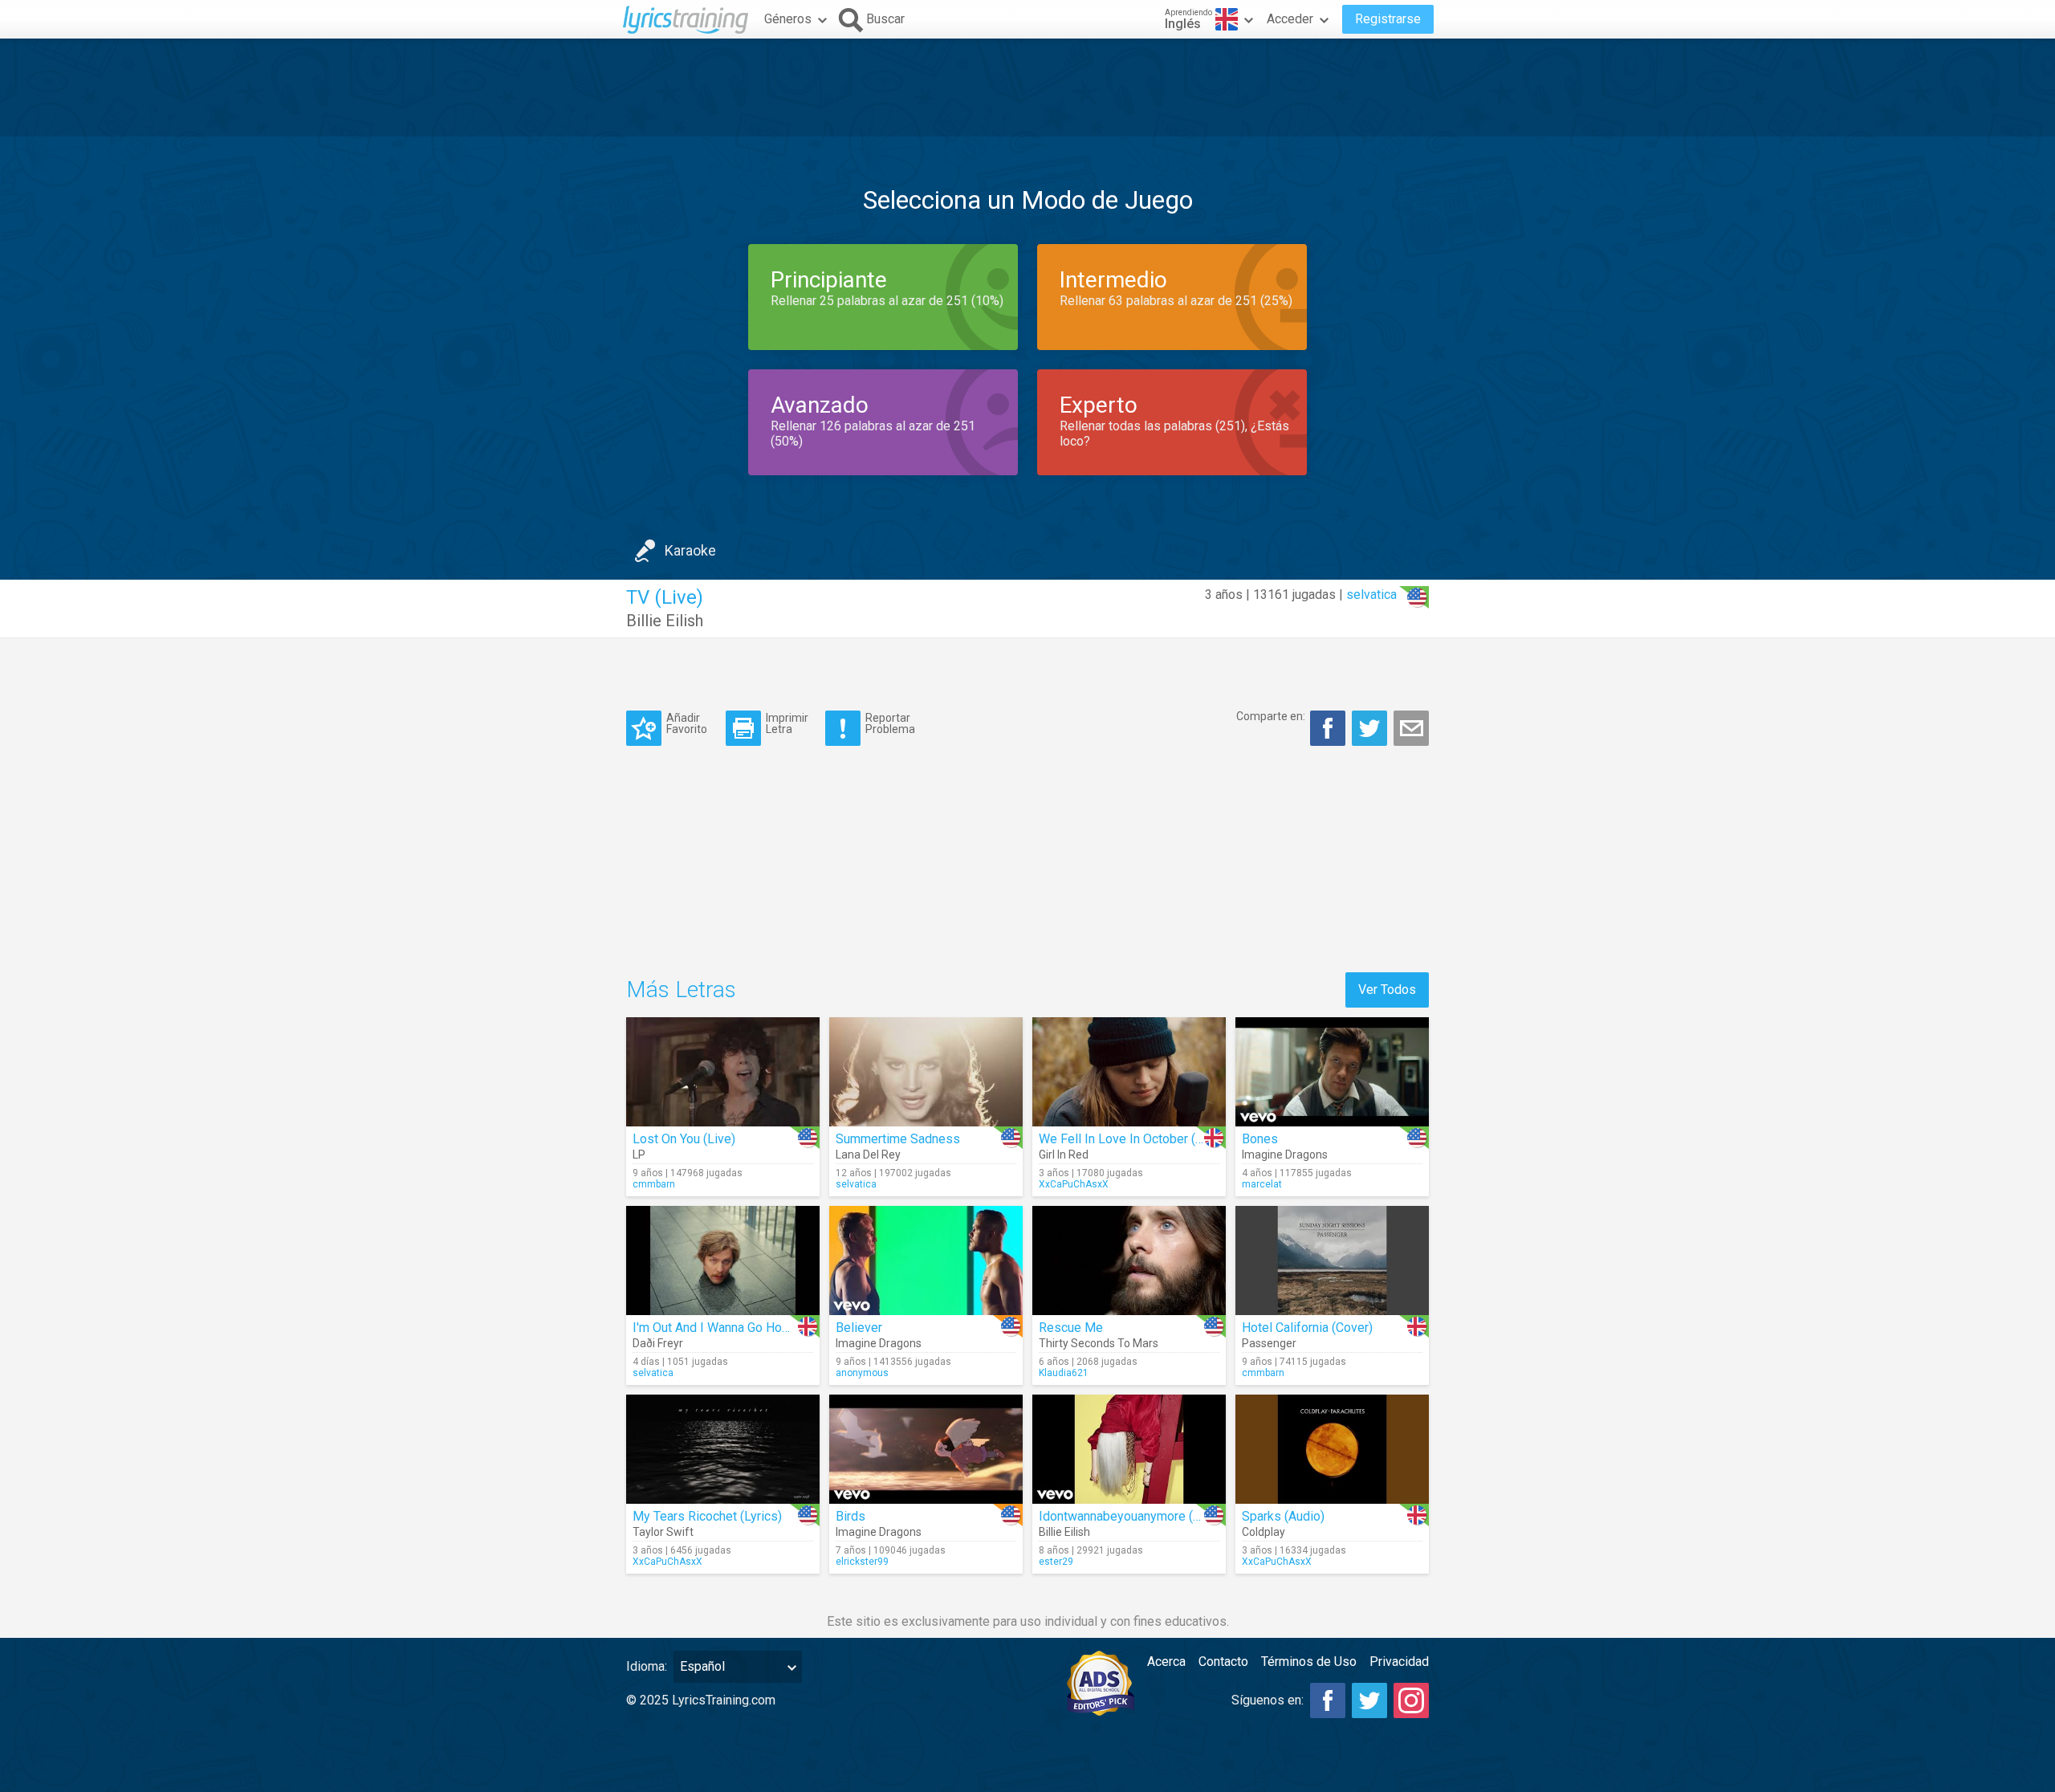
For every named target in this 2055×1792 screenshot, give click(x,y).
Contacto (1223, 1662)
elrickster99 (862, 1562)
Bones (1260, 1139)
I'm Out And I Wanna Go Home (716, 1328)
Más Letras (681, 990)
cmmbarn (654, 1184)
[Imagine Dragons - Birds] (926, 1449)
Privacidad (1399, 1662)
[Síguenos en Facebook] (1328, 1700)
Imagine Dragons (1285, 1155)
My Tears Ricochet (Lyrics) (707, 1516)
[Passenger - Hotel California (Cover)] (1332, 1261)
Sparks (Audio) (1283, 1516)
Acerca (1166, 1662)
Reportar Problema (890, 723)
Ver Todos (1387, 990)
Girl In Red (1064, 1155)
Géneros (788, 19)
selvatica (1371, 595)
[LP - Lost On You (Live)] (723, 1072)
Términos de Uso (1309, 1662)
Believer (859, 1328)
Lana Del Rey (868, 1155)
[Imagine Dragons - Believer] (926, 1261)
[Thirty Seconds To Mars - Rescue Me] (1129, 1261)
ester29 (1056, 1562)
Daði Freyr (658, 1343)
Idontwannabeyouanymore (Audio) (1134, 1516)
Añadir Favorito (687, 723)
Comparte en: (1271, 716)
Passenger (1269, 1343)
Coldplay (1264, 1532)
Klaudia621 (1064, 1373)
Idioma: (647, 1666)
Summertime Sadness (898, 1139)
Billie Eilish (665, 621)
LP (639, 1155)
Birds (850, 1516)
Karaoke (690, 550)
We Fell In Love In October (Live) (1131, 1139)
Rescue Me (1071, 1328)
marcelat (1262, 1184)
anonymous (862, 1373)
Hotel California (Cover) (1307, 1328)
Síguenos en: (1268, 1700)
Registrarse (1388, 19)
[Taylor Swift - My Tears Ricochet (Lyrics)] (723, 1449)
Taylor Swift (663, 1532)
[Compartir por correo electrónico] (1411, 728)
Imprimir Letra (787, 723)
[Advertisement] (1027, 88)
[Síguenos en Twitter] (1369, 1700)
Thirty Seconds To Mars (1099, 1343)
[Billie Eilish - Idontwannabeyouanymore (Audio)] (1129, 1449)
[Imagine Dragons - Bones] (1332, 1072)
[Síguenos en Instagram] (1411, 1700)
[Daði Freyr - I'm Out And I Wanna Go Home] (723, 1261)
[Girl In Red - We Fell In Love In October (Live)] (1129, 1072)
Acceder (1290, 19)
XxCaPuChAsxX (1074, 1184)
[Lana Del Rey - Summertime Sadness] (926, 1072)
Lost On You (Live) (684, 1139)
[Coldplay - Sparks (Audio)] (1332, 1449)
